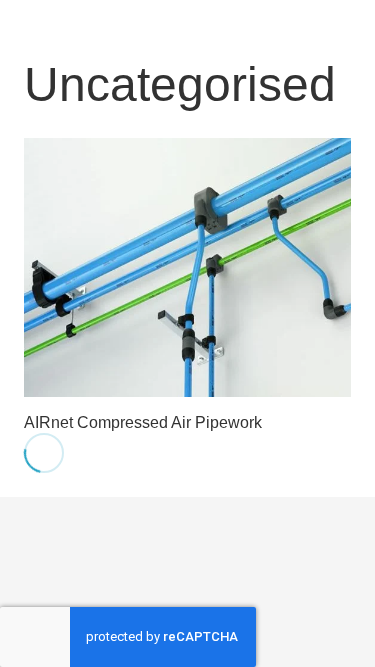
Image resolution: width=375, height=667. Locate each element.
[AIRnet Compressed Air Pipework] (187, 268)
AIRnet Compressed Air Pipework (143, 422)
